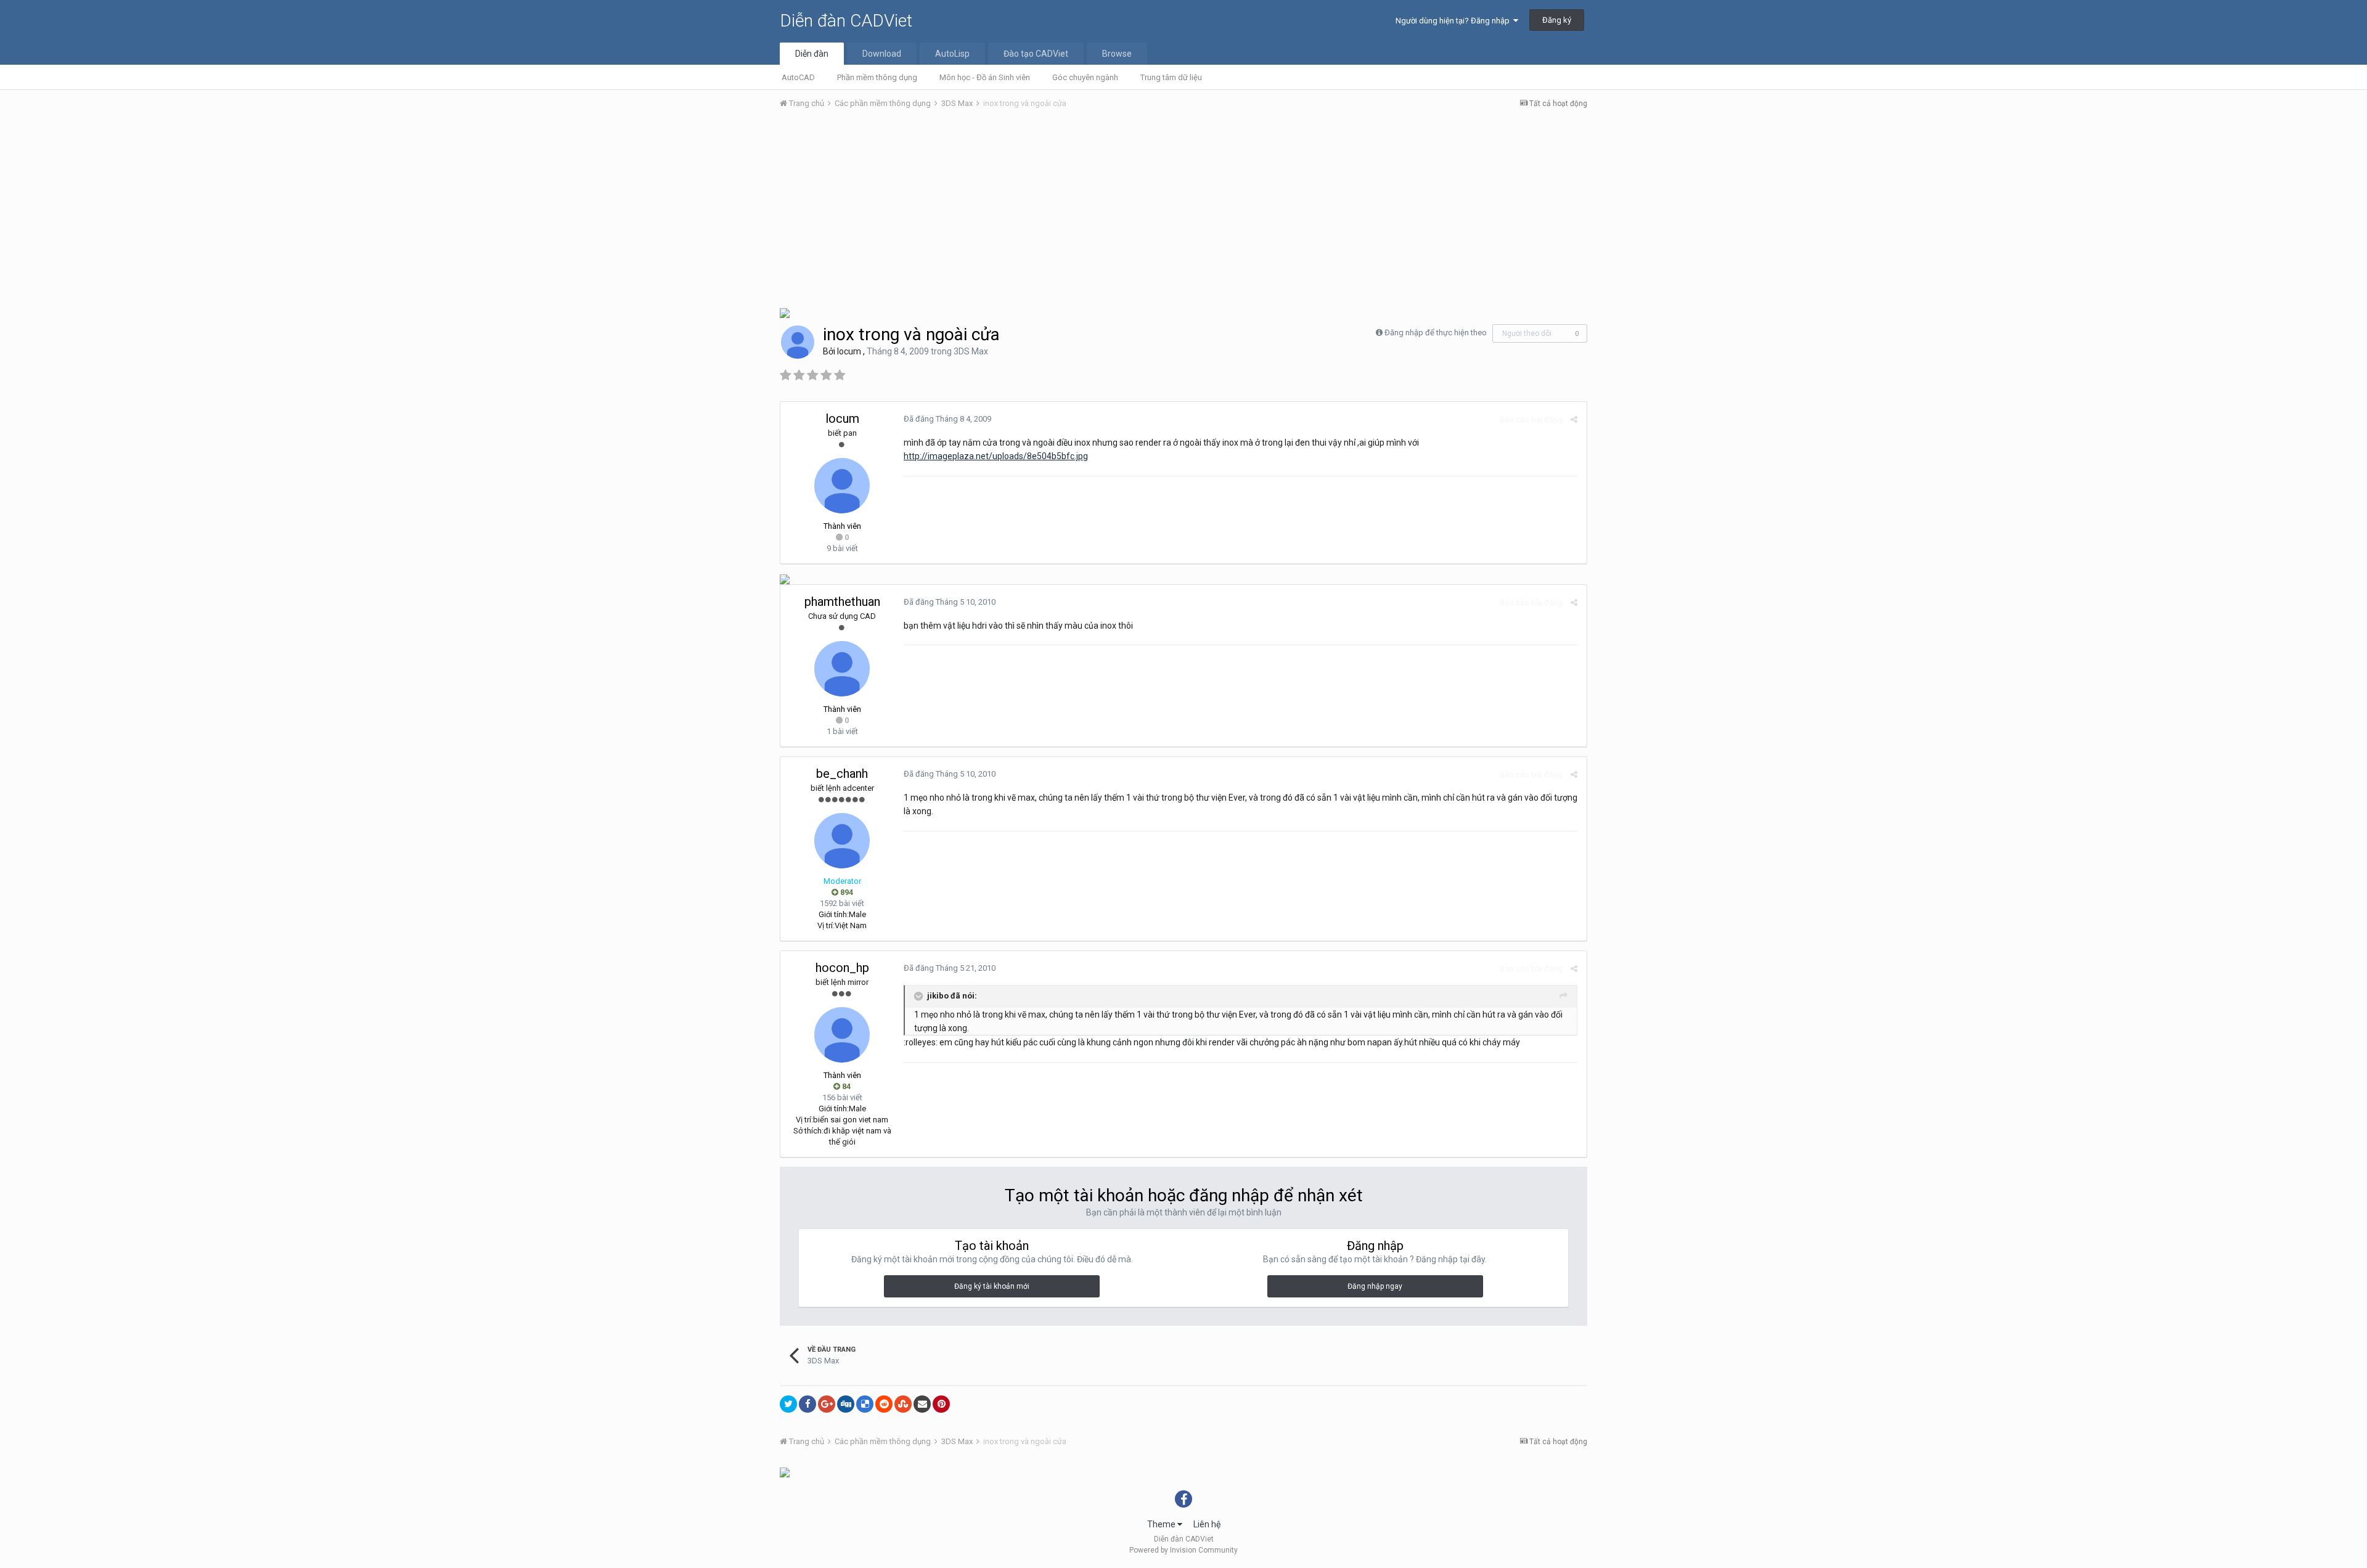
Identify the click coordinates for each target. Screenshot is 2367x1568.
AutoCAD (798, 77)
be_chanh (842, 774)
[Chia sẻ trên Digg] (846, 1404)
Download (882, 54)
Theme (1162, 1524)
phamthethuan (842, 602)
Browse (1117, 54)
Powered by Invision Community (1183, 1550)
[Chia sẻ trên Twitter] (788, 1404)
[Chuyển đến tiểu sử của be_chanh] (842, 841)
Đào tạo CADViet (1036, 54)
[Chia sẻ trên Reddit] (884, 1404)
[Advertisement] (1183, 211)
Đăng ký (1557, 20)
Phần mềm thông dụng (877, 77)
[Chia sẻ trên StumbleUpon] (903, 1404)
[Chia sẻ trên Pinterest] (941, 1404)
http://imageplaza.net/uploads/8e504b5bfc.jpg (996, 456)
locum (849, 351)
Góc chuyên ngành (1085, 77)
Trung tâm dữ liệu (1171, 77)
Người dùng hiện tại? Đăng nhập (1454, 21)
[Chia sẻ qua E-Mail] (922, 1404)
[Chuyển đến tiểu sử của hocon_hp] (842, 1035)
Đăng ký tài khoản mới (992, 1286)
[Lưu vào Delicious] (865, 1404)
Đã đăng (947, 419)
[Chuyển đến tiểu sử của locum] (798, 342)
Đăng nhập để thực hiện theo (1436, 333)
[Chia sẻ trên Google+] (827, 1404)
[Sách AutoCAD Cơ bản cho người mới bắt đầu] (785, 312)
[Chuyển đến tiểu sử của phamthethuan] (842, 669)
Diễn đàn (812, 54)
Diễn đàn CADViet (846, 21)
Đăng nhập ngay (1375, 1286)
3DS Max (971, 351)
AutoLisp (952, 54)
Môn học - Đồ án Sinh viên (985, 77)
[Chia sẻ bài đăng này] (1574, 419)
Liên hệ (1207, 1524)
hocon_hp (842, 968)
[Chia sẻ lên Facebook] (807, 1404)
